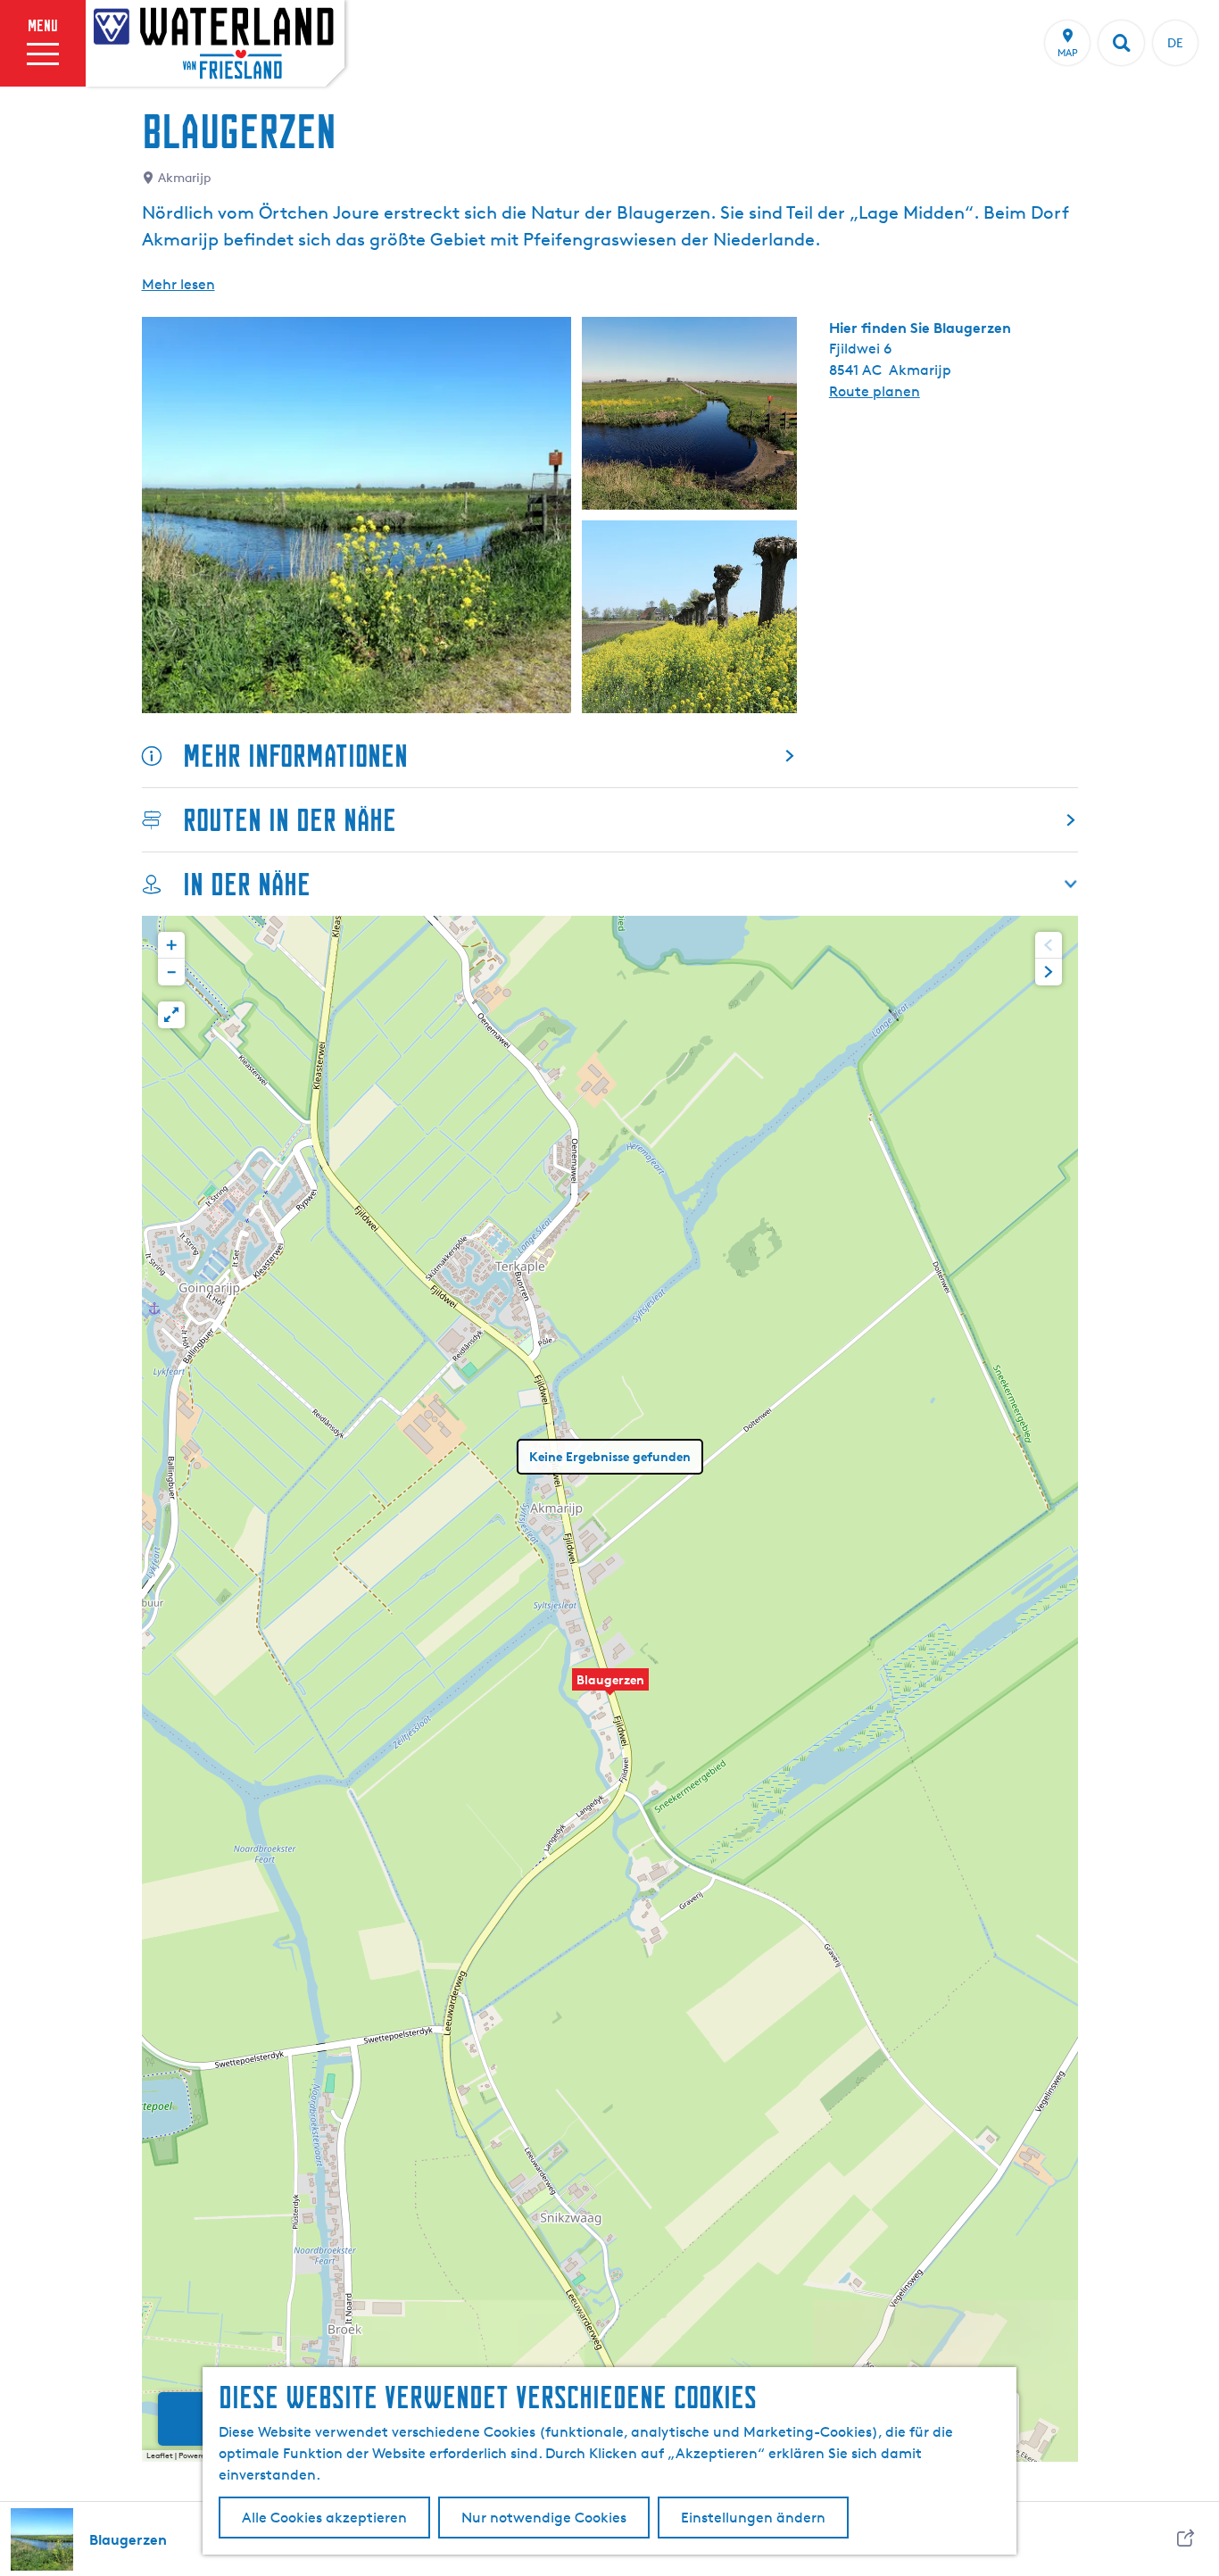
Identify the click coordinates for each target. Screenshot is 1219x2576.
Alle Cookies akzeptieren (324, 2518)
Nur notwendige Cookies (544, 2518)
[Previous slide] (1049, 945)
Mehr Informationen (295, 756)
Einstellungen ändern (753, 2518)
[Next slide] (1049, 972)
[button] (610, 1689)
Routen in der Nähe (290, 820)
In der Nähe (247, 884)
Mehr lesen (178, 284)
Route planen (875, 391)
